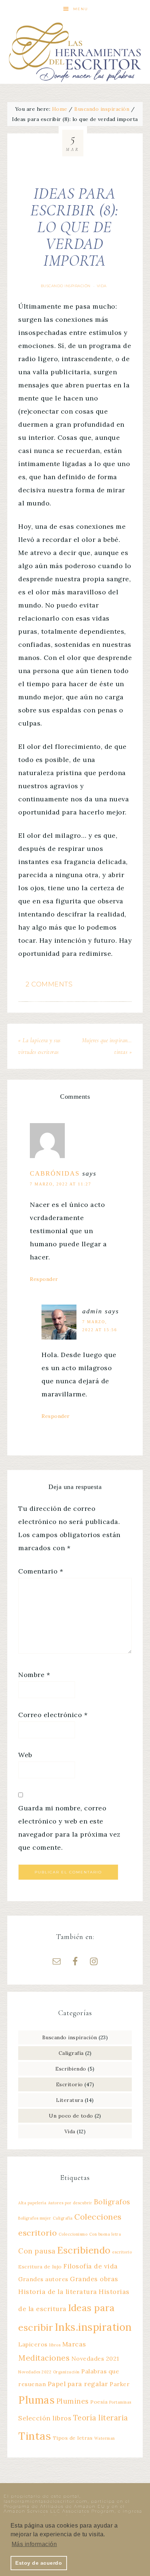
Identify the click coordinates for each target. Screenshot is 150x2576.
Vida (102, 286)
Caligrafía (71, 2053)
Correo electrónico (53, 1715)
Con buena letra (105, 2234)
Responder (44, 1279)
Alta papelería (32, 2203)
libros (55, 2345)
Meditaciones (44, 2358)
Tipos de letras (73, 2438)
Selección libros (45, 2418)
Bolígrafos (112, 2202)
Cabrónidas (55, 1173)
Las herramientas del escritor (75, 51)
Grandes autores (43, 2279)
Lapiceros (33, 2344)
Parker (120, 2384)
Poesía (99, 2402)
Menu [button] (81, 9)
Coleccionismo (73, 2234)
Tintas (35, 2436)
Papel (57, 2384)
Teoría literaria (101, 2418)
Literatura (70, 2100)
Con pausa (37, 2251)
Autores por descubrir (70, 2203)
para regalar (88, 2384)
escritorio (122, 2252)
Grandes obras (94, 2279)
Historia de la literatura (58, 2292)
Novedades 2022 (35, 2372)
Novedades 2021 (95, 2358)
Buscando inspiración (66, 286)
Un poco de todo (71, 2116)
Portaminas (120, 2402)
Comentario (41, 1571)
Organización (66, 2372)
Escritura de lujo (40, 2267)
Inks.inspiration (93, 2327)
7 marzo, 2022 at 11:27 (61, 1184)
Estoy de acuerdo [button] (39, 2563)
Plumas (36, 2400)
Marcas (74, 2344)
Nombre (34, 1675)
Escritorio (70, 2084)
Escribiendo (71, 2069)
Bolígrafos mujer (35, 2218)
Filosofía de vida (91, 2266)
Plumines (73, 2401)
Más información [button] (34, 2544)
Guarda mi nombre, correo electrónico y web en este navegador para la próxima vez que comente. (69, 1828)
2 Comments (49, 984)
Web (25, 1755)
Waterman (105, 2438)
